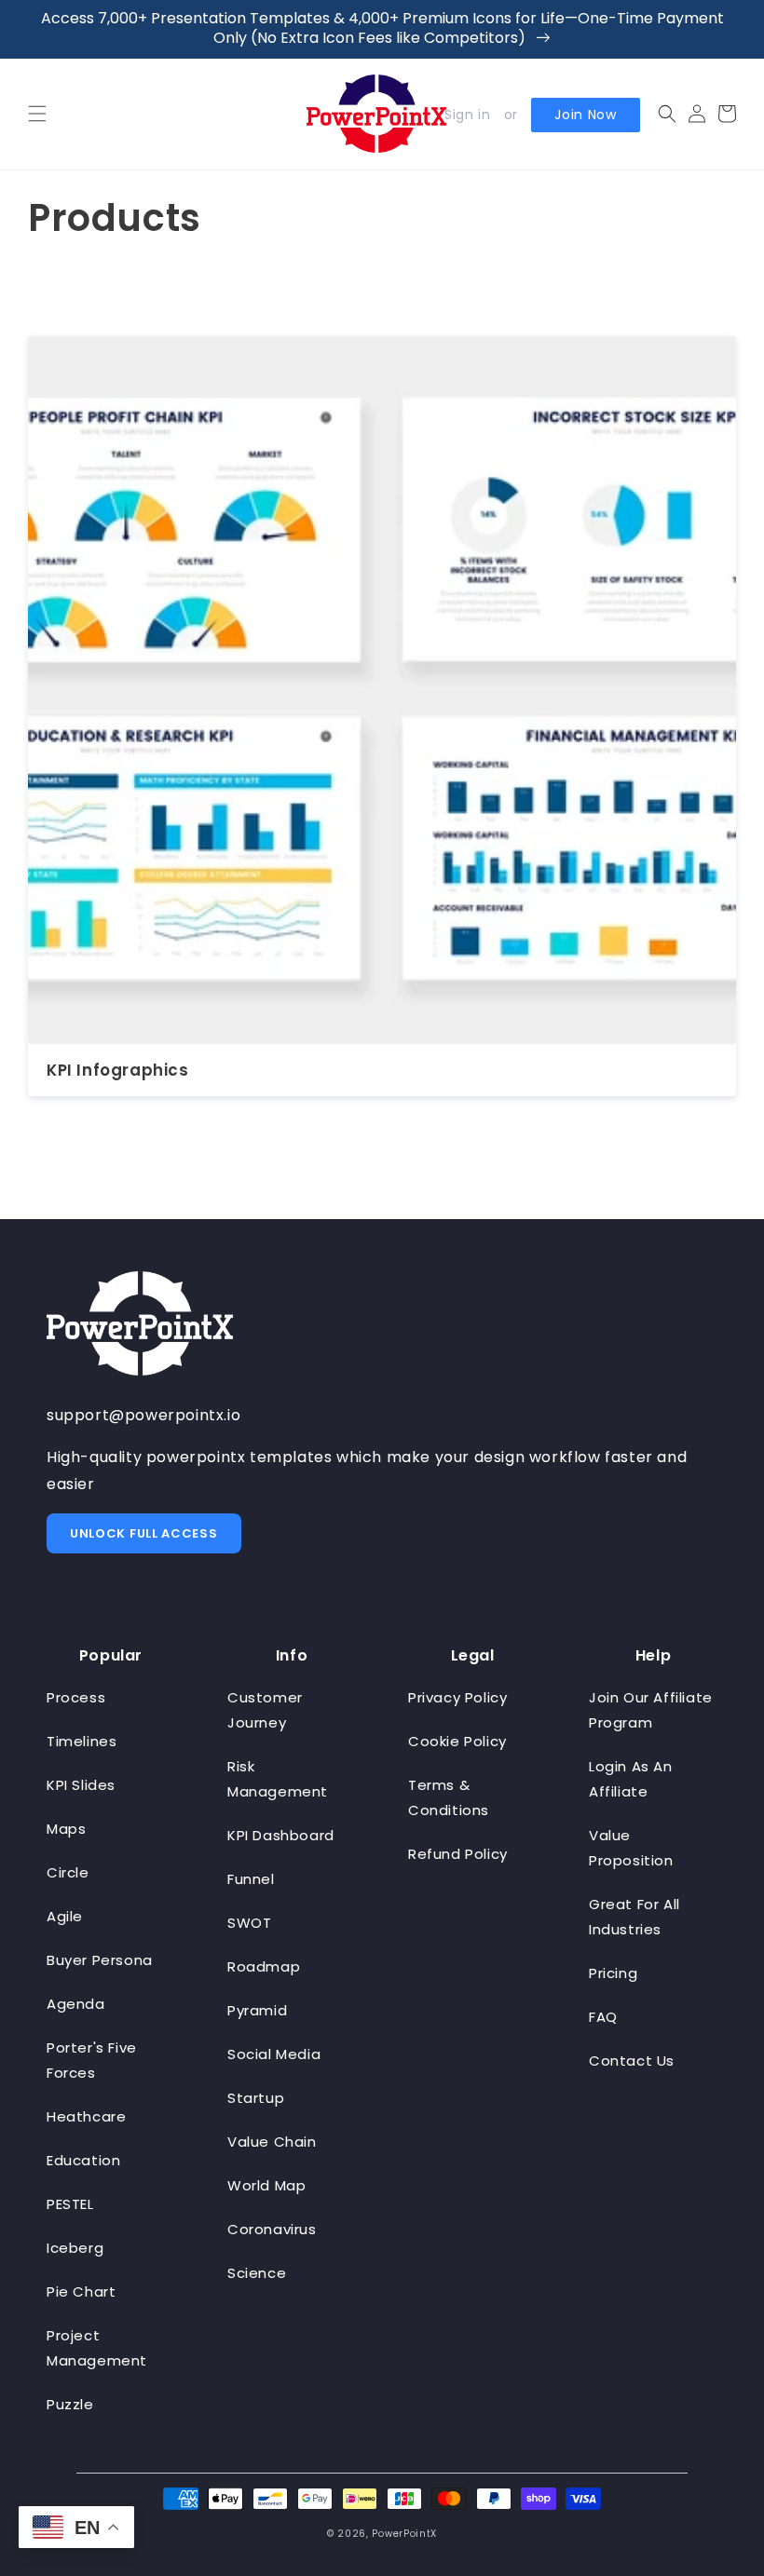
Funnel (251, 1879)
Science (257, 2273)
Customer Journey (265, 1710)
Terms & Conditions (449, 1797)
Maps (66, 1829)
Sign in (467, 115)
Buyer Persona (100, 1960)
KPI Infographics (118, 1070)
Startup (256, 2098)
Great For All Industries (634, 1917)
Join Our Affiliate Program (651, 1710)
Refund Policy (458, 1854)
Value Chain (272, 2142)
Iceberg (75, 2248)
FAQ (603, 2017)
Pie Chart (81, 2291)
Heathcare (86, 2116)
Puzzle (70, 2404)
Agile (65, 1916)
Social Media (274, 2054)
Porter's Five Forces (92, 2060)
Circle (68, 1872)
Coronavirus (272, 2229)
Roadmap (264, 1966)
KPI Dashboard (281, 1835)
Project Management (97, 2348)
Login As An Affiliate (631, 1779)
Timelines (82, 1741)
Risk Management (278, 1779)
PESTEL (70, 2204)
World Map (266, 2185)
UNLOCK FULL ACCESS (144, 1533)
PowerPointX (404, 2534)
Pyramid (257, 2010)
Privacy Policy (457, 1697)
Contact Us (632, 2061)
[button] (37, 114)
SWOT (249, 1923)
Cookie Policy (457, 1741)
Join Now (586, 115)
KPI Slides (81, 1785)
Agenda (76, 2004)
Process (76, 1697)
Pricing (613, 1973)
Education (83, 2160)
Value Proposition (631, 1848)
